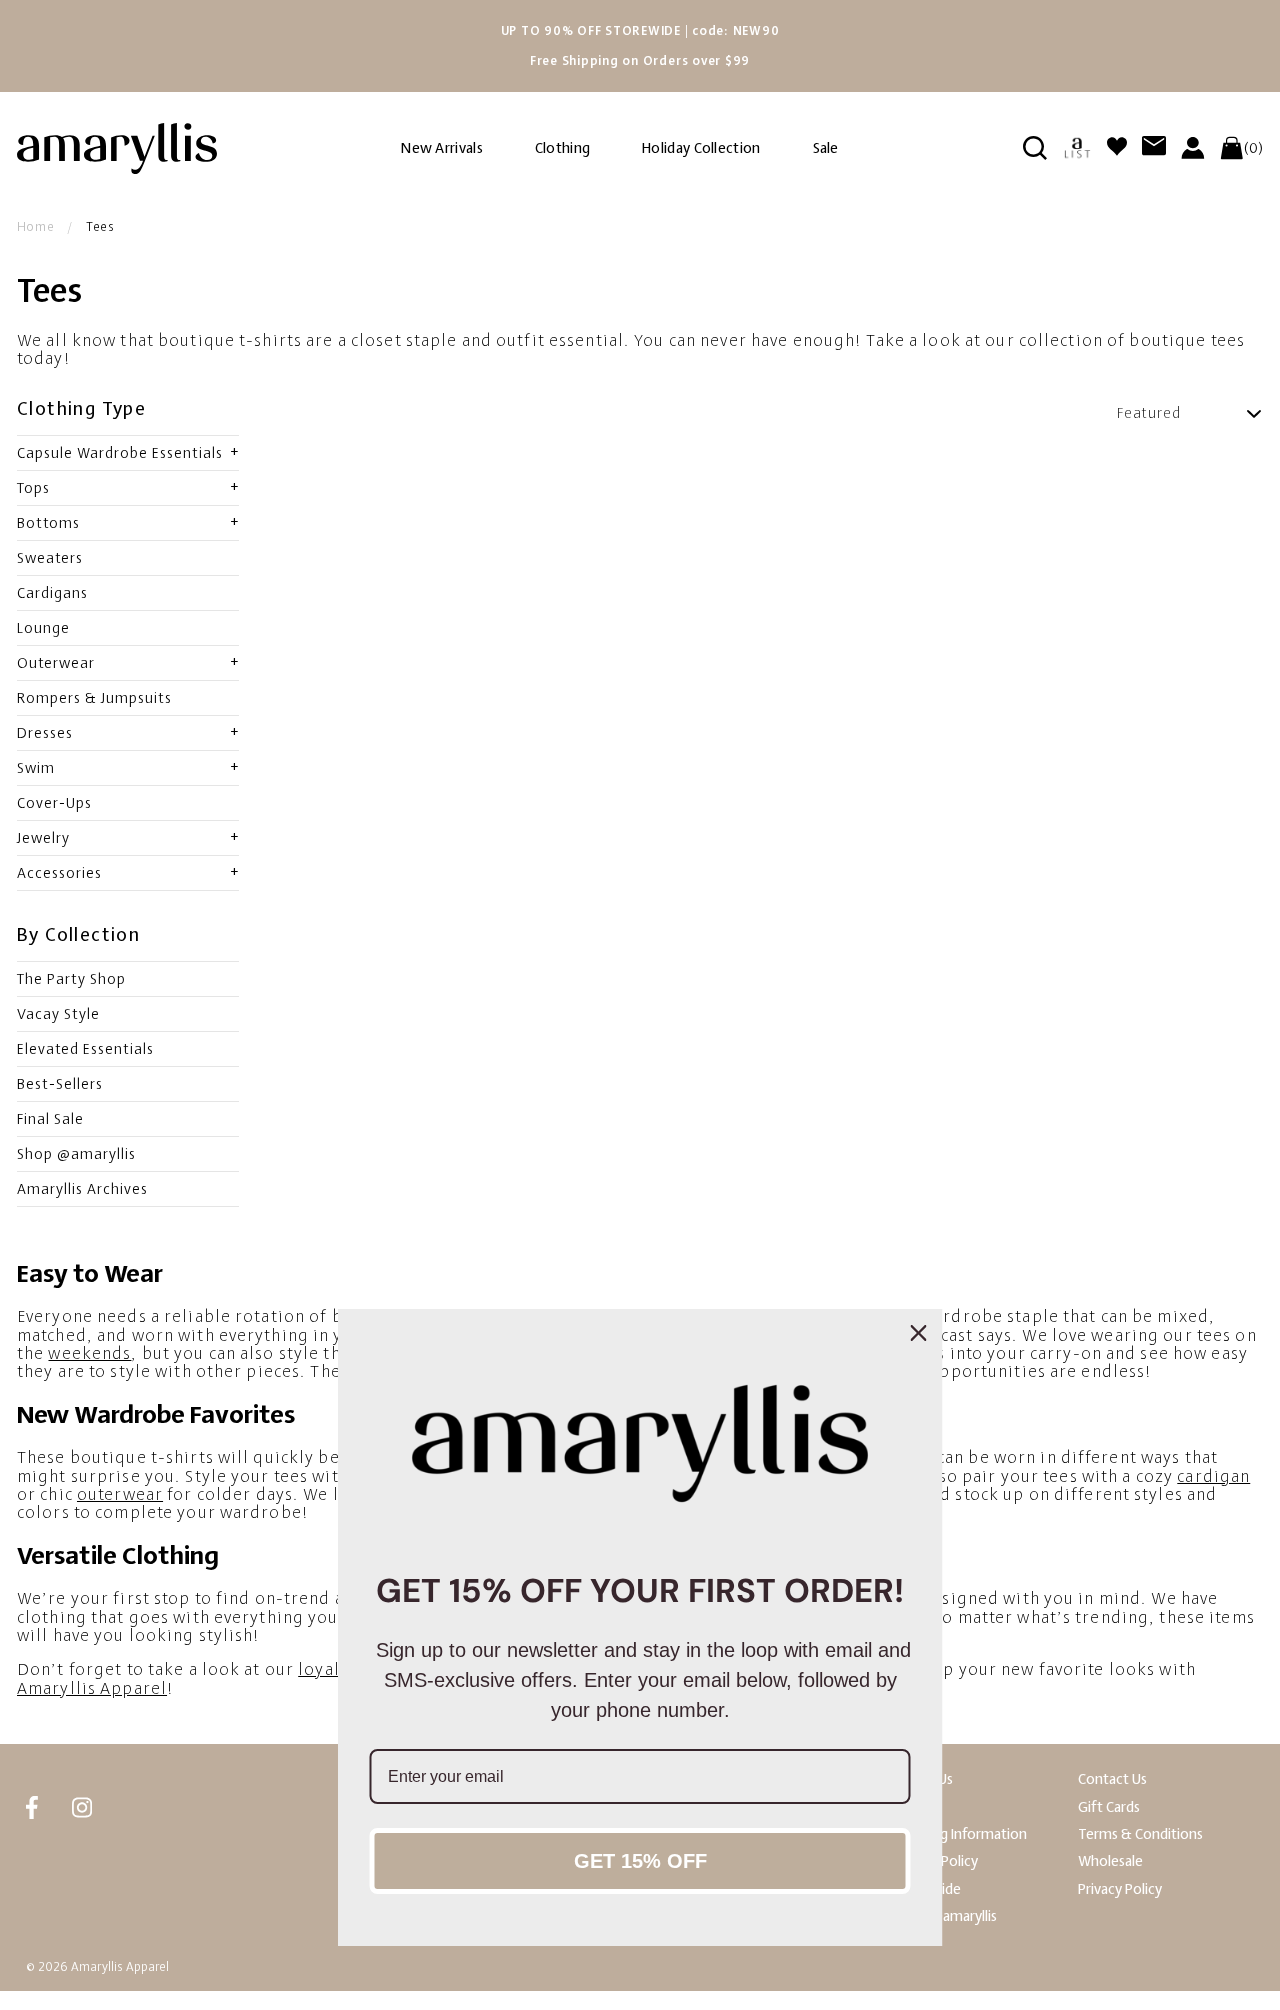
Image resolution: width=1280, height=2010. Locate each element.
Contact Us (1112, 1779)
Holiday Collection (701, 148)
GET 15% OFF (640, 1861)
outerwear (120, 1494)
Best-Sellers (60, 1084)
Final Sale (50, 1119)
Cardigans (52, 593)
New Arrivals (442, 148)
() (1253, 148)
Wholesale (1110, 1861)
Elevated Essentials (85, 1049)
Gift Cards (1109, 1807)
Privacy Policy (1120, 1889)
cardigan (1213, 1476)
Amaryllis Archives (82, 1189)
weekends (89, 1353)
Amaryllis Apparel (92, 1688)
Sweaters (50, 558)
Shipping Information (961, 1834)
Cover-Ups (54, 803)
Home (36, 227)
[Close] (919, 1333)
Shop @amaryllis (76, 1154)
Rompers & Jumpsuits (94, 698)
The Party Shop (71, 979)
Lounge (43, 628)
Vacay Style (58, 1014)
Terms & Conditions (1140, 1834)
